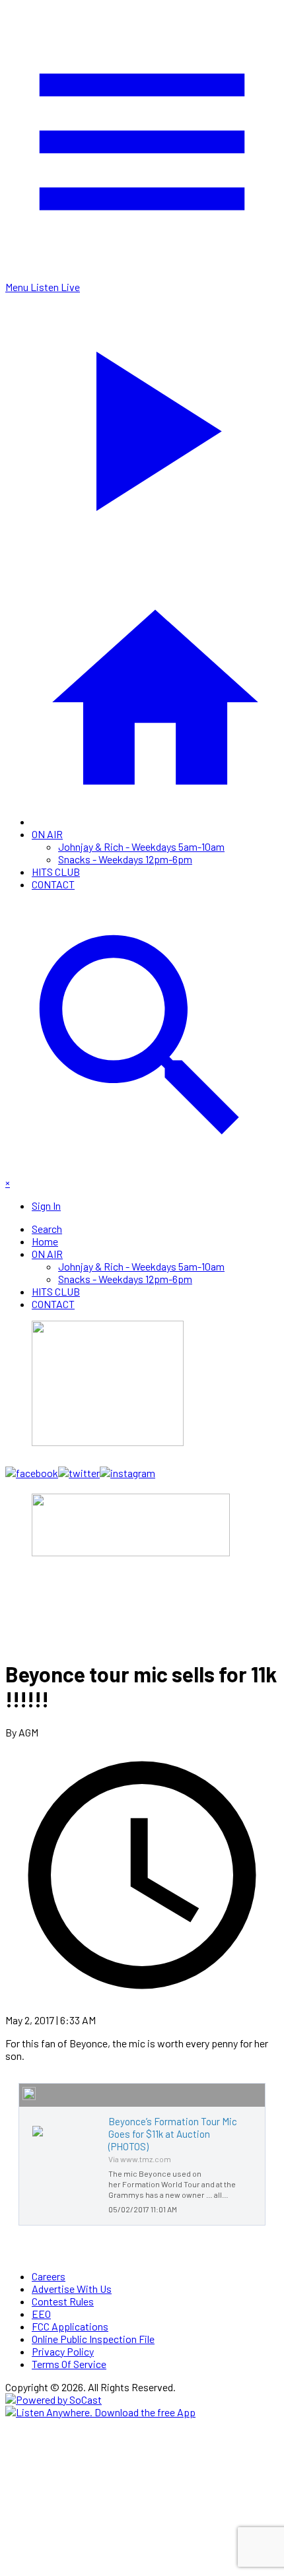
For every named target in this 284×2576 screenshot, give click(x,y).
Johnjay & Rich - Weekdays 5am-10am (141, 846)
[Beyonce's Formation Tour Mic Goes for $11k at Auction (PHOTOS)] (38, 2136)
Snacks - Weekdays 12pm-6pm (125, 859)
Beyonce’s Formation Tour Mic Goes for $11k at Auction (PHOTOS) (173, 2134)
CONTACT (53, 884)
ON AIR (47, 834)
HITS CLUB (56, 872)
